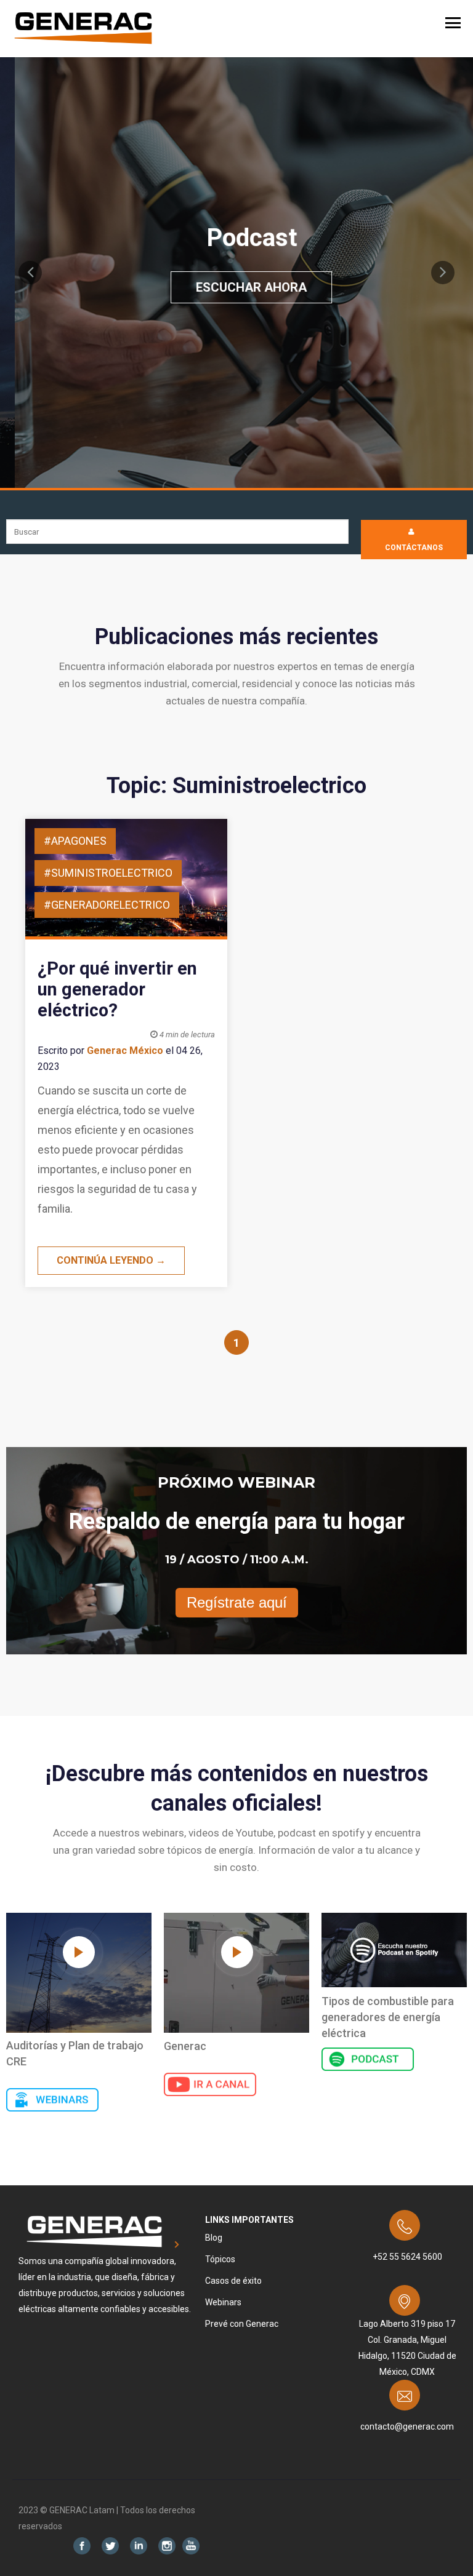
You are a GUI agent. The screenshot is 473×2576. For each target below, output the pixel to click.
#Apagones (75, 841)
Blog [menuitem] (214, 2238)
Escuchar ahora (236, 287)
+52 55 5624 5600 (407, 2257)
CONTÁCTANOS (414, 548)
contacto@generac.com (407, 2426)
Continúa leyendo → (111, 1260)
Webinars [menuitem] (223, 2302)
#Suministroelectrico (108, 873)
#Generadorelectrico (107, 905)
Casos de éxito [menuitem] (233, 2281)
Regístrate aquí (237, 1602)
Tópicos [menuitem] (220, 2259)
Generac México (125, 1051)
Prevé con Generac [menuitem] (242, 2324)
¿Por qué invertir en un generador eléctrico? (117, 989)
